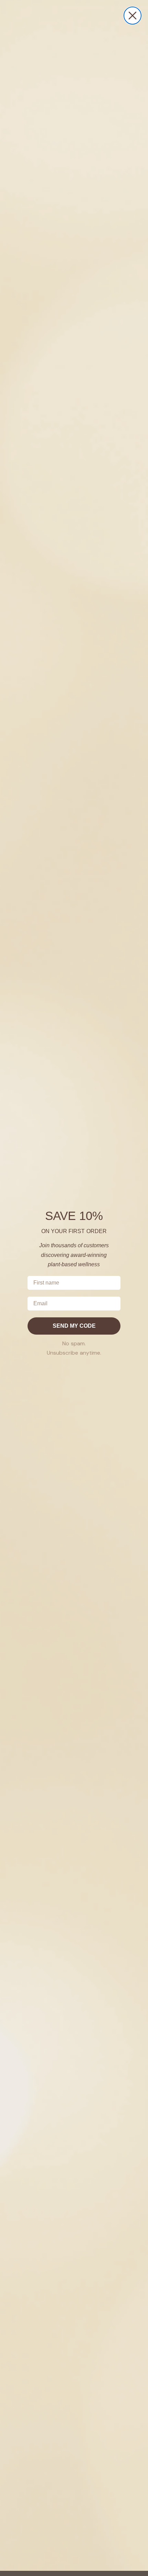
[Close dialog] (133, 16)
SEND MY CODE (74, 1326)
